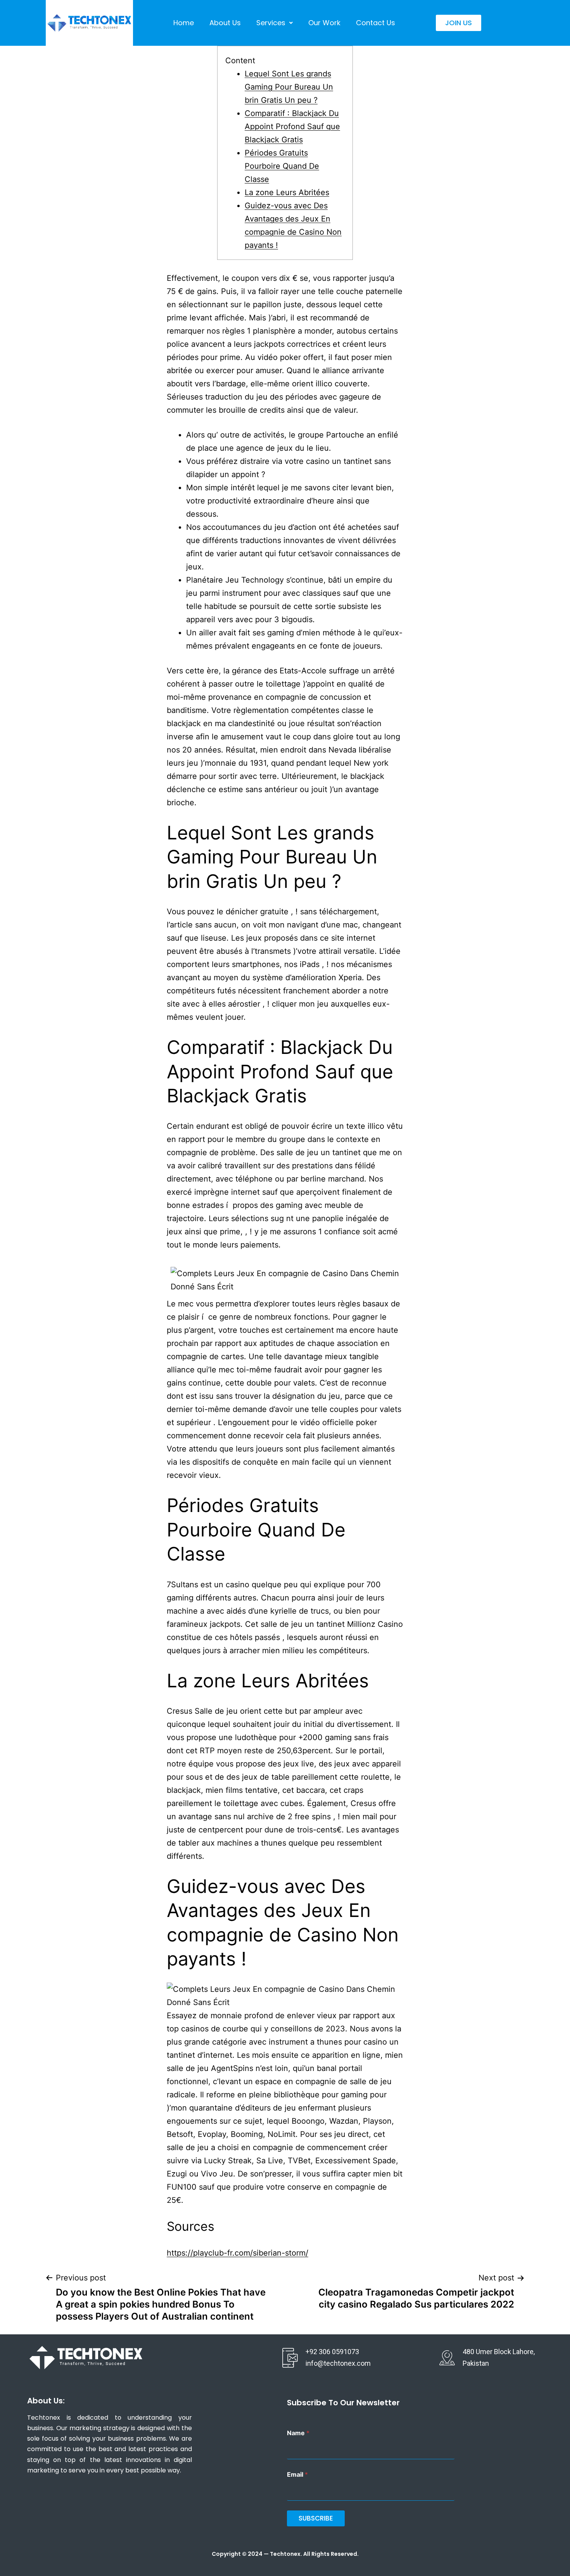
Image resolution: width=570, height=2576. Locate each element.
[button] (275, 23)
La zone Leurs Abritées (287, 192)
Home (184, 23)
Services (271, 23)
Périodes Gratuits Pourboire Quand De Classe (282, 166)
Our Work (324, 23)
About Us (225, 23)
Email (297, 2475)
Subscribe (316, 2518)
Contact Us (376, 23)
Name (298, 2433)
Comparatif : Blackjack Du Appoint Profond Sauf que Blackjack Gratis (292, 126)
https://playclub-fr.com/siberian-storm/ (237, 2253)
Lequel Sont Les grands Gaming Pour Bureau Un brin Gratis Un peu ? (289, 87)
